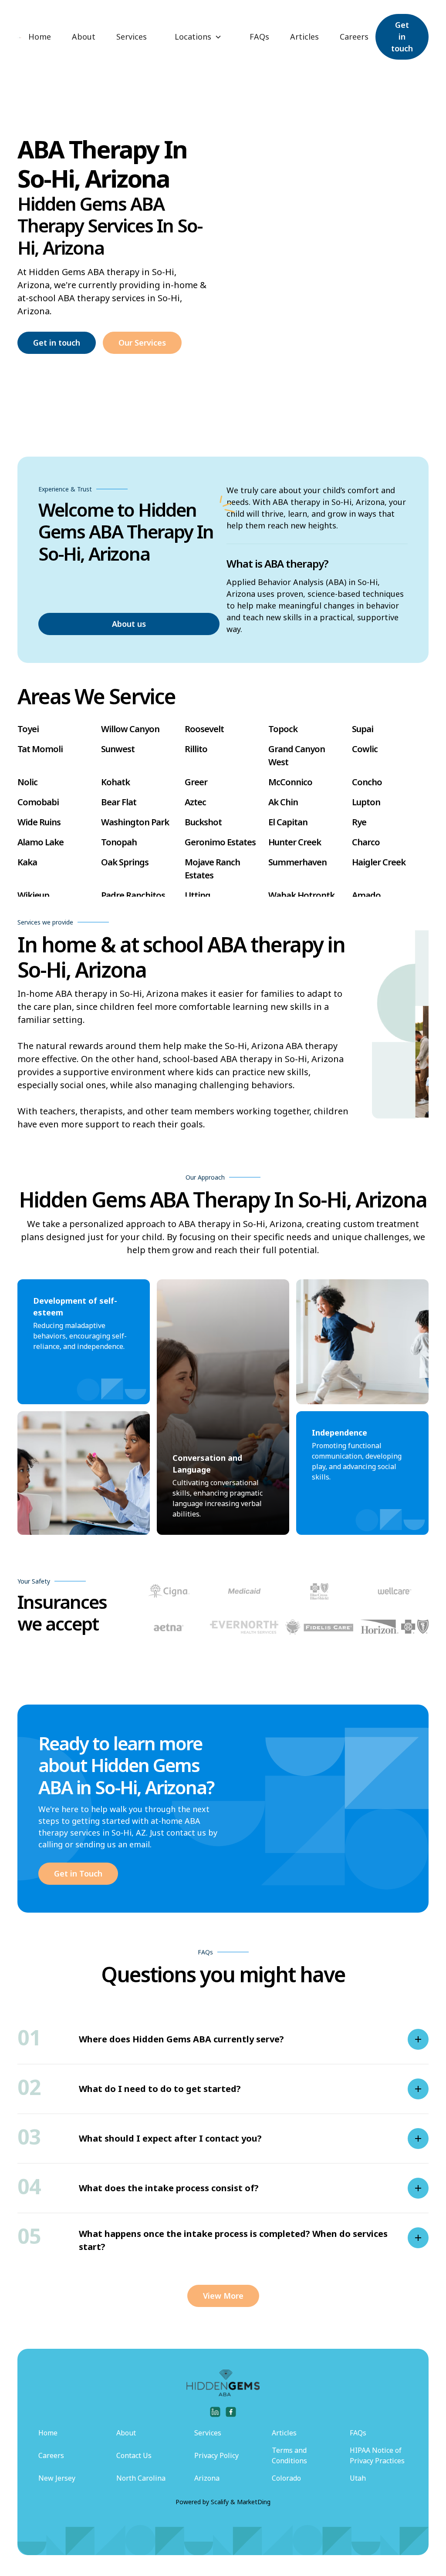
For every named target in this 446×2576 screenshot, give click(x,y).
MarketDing (254, 2502)
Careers (354, 37)
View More (223, 2296)
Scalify (220, 2502)
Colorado (286, 2478)
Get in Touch (78, 1873)
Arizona (207, 2478)
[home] (19, 37)
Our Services (142, 343)
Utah (358, 2478)
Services (132, 37)
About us (129, 624)
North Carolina (141, 2478)
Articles (304, 37)
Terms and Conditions (289, 2455)
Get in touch (402, 37)
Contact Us (134, 2455)
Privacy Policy (216, 2455)
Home (40, 37)
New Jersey (57, 2478)
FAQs (259, 37)
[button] (198, 37)
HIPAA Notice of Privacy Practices (377, 2455)
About (84, 37)
